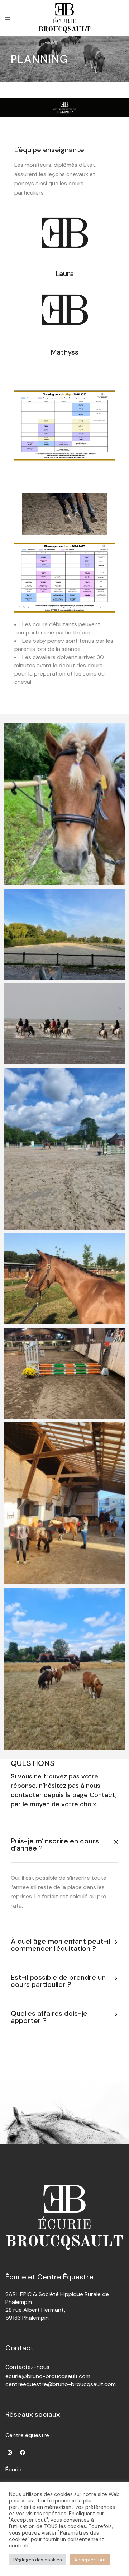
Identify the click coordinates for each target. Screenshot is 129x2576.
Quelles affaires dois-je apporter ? (49, 2017)
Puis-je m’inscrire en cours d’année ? (55, 1844)
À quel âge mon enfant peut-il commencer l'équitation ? (60, 1945)
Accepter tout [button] (90, 2560)
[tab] (64, 1844)
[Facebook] (23, 2452)
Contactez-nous (27, 2367)
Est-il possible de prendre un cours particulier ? (58, 1981)
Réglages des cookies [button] (38, 2560)
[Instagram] (10, 2452)
